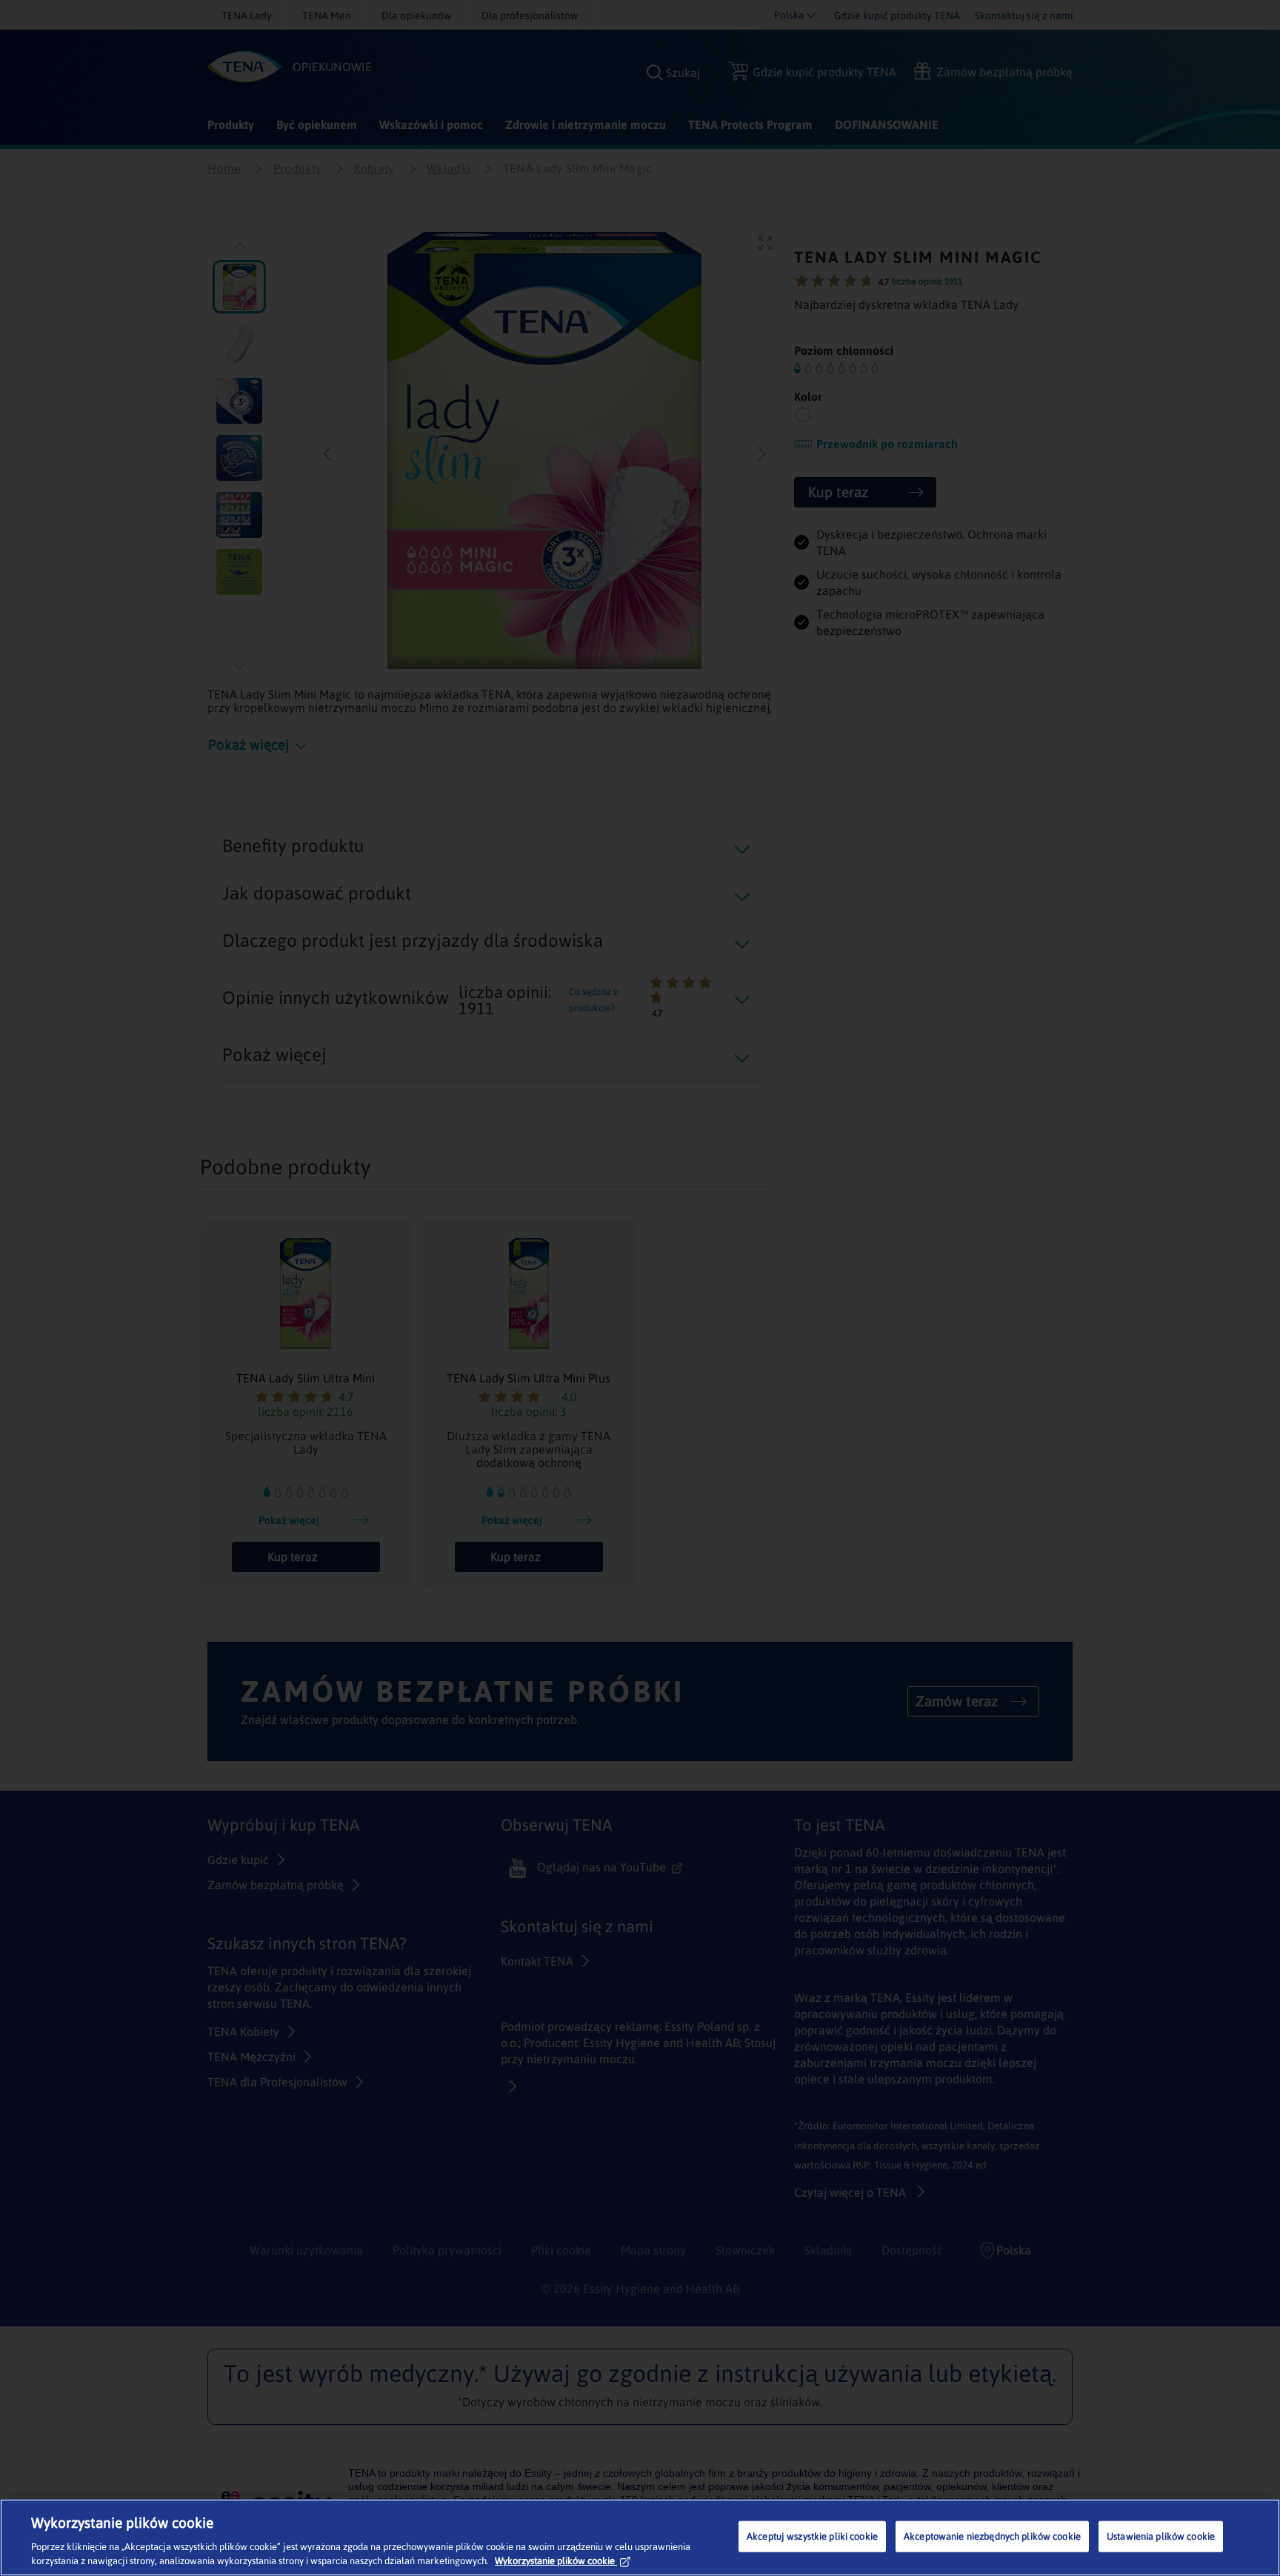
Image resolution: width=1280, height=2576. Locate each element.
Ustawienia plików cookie (1161, 2536)
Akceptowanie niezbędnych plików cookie (992, 2536)
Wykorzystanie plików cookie (555, 2561)
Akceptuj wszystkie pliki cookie (812, 2536)
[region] (640, 2537)
